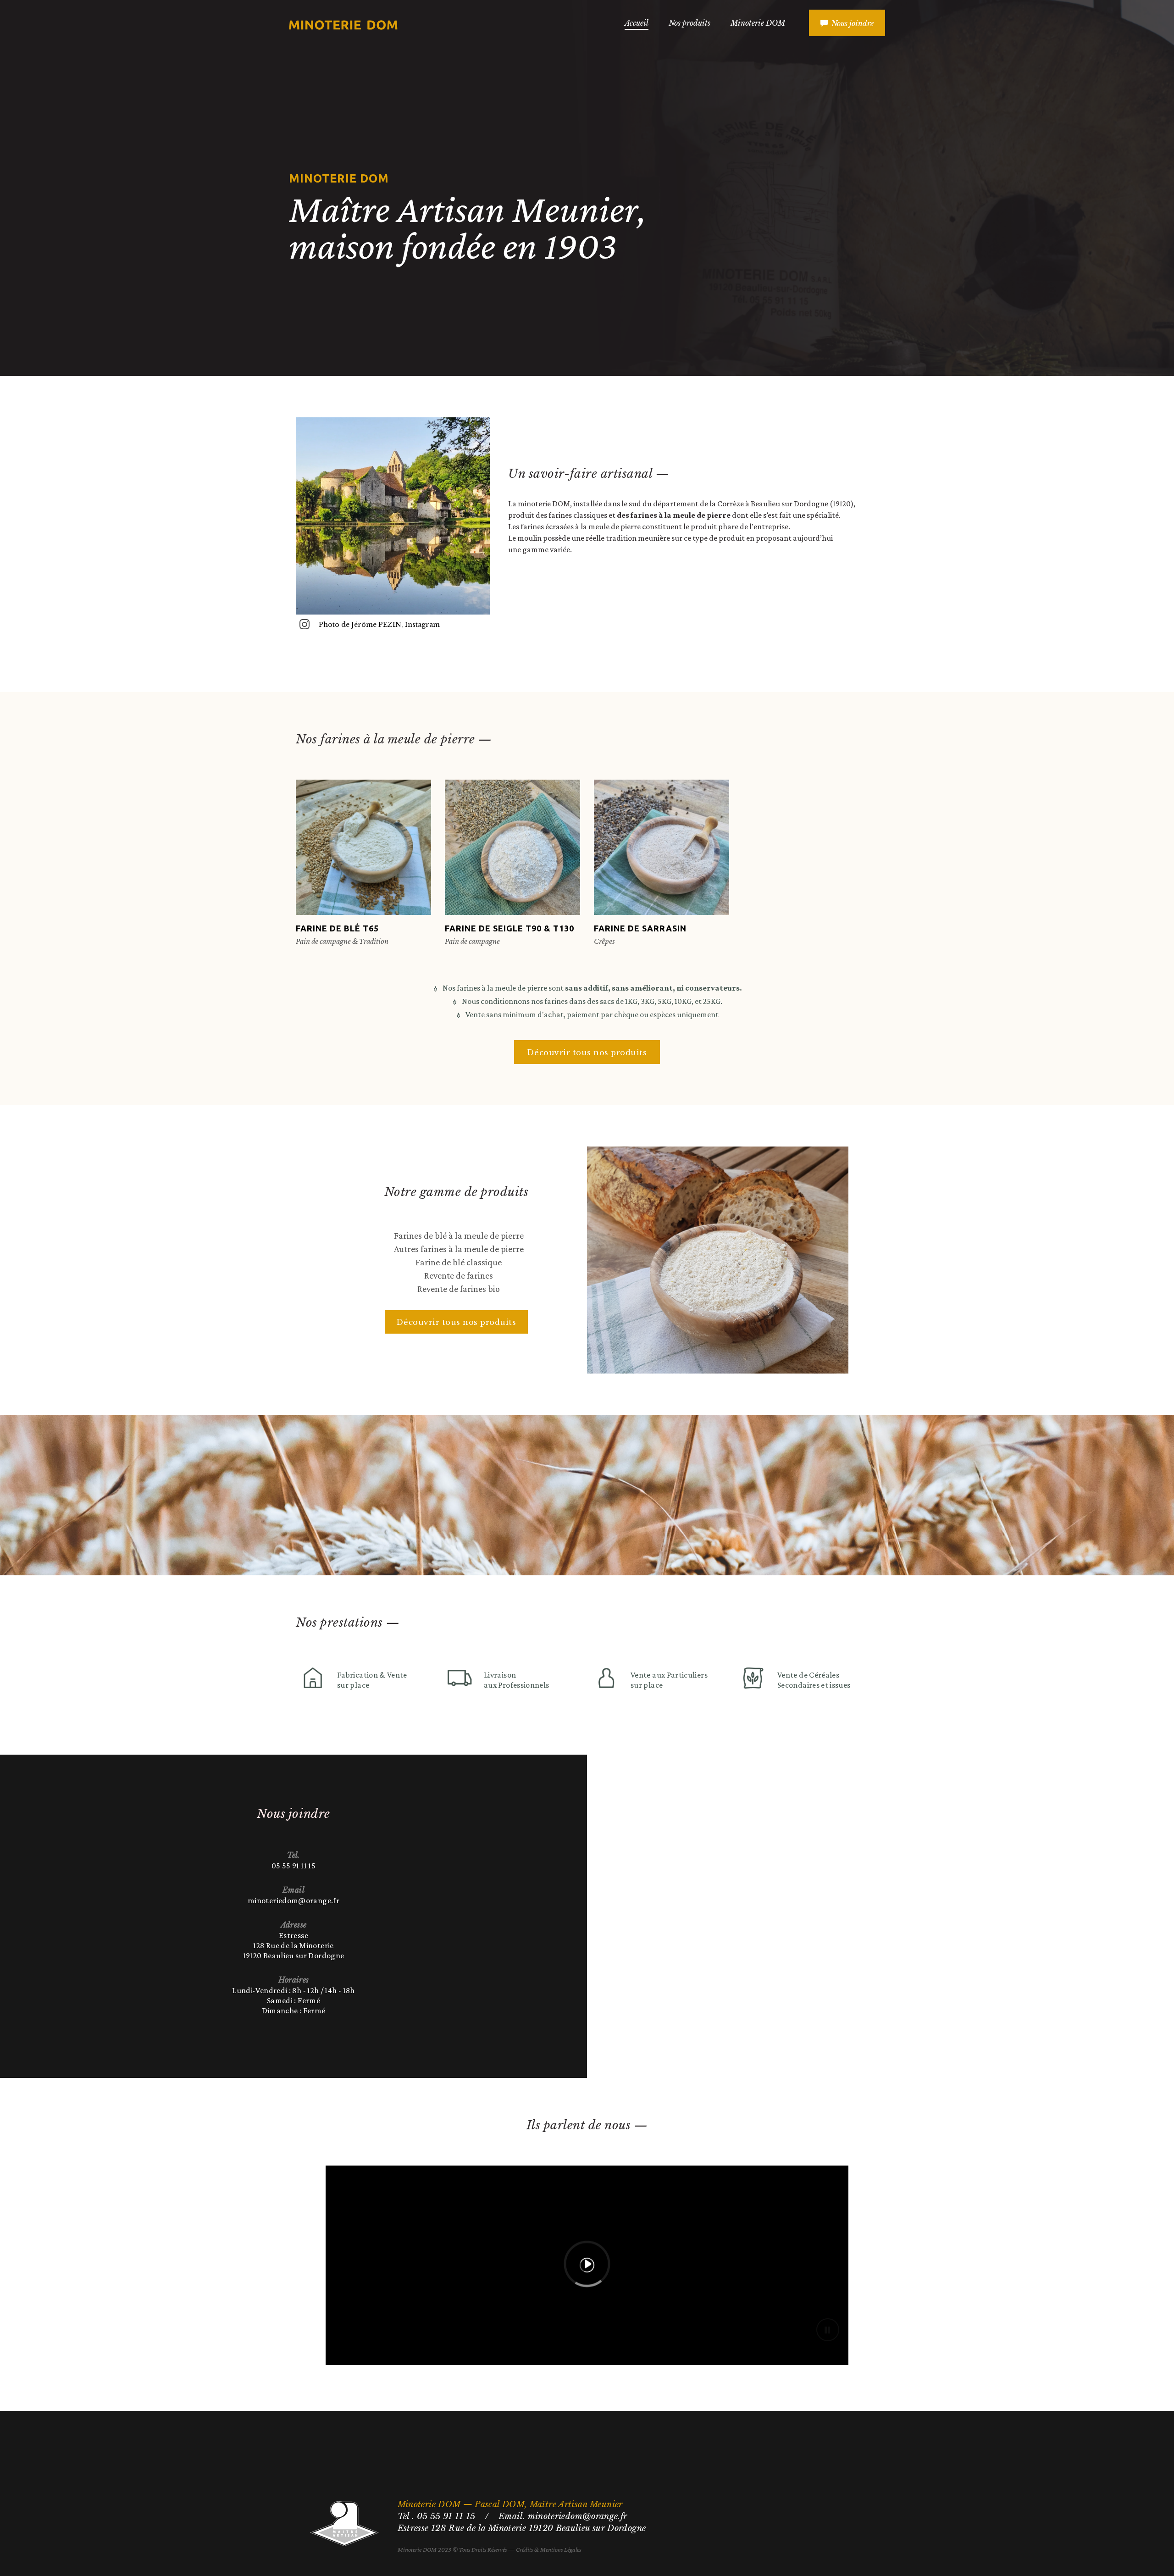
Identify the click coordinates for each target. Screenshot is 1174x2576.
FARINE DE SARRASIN (640, 928)
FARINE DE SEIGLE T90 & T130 (509, 928)
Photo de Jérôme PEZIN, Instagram (379, 625)
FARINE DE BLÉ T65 (337, 928)
